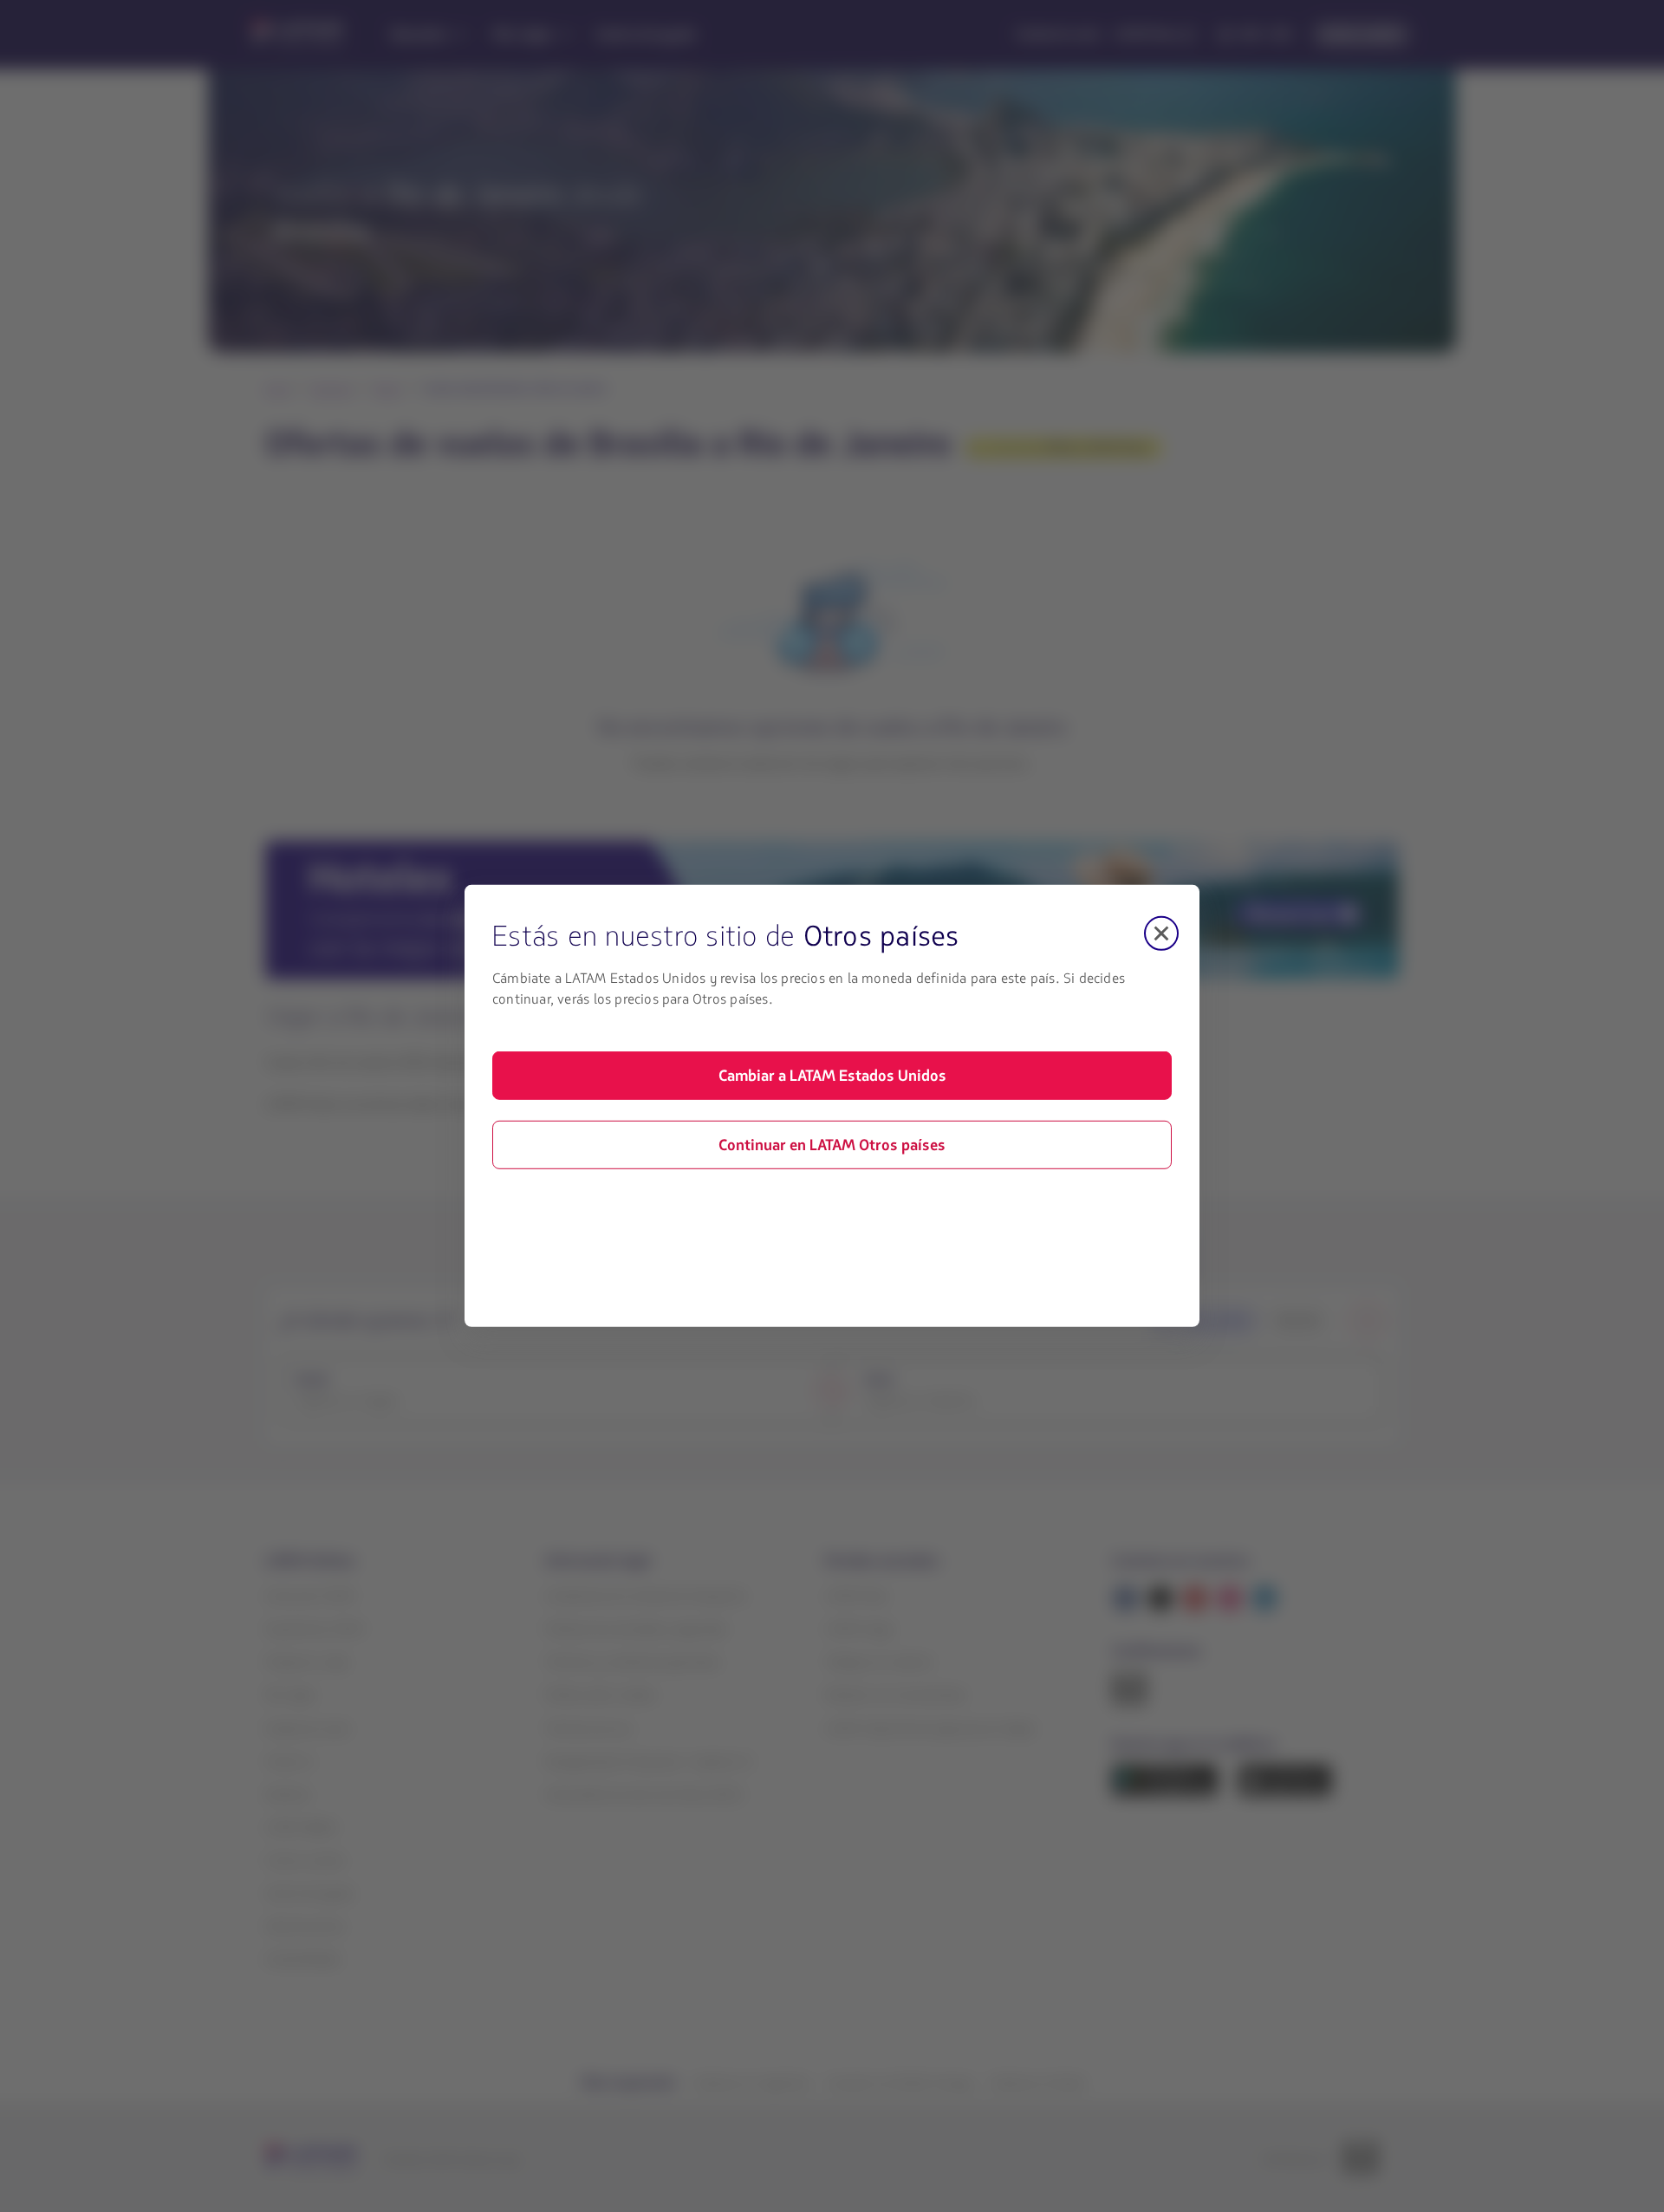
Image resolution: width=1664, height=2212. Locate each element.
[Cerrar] (1161, 934)
